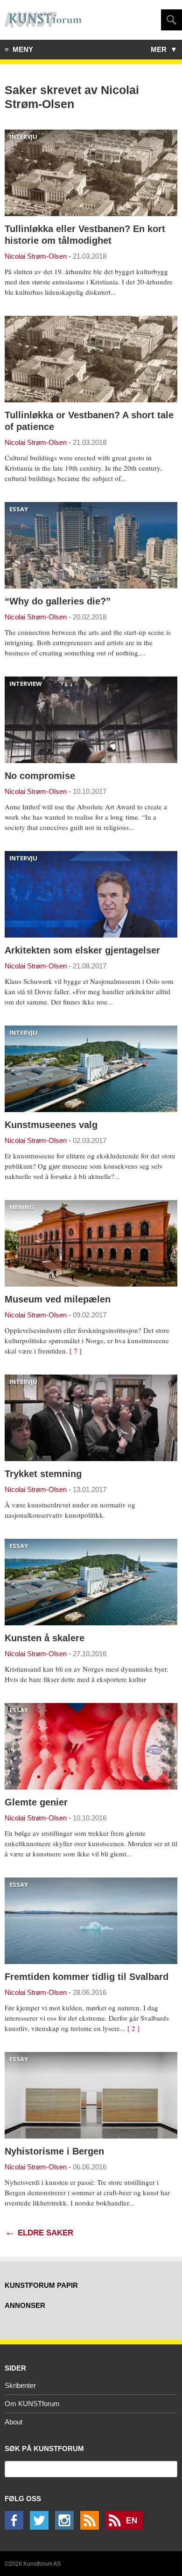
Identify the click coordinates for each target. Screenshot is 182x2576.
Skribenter (20, 2385)
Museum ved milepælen (58, 1299)
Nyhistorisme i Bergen (54, 2151)
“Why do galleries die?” (58, 601)
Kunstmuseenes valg (51, 1125)
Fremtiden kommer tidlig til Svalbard (87, 1977)
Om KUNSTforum (32, 2404)
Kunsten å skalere (45, 1638)
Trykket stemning (43, 1474)
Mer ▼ (164, 49)
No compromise (40, 776)
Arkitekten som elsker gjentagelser (82, 950)
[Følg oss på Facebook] (16, 2527)
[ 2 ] (133, 2028)
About (14, 2422)
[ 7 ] (76, 1351)
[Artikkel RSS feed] (92, 2527)
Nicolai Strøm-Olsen (36, 256)
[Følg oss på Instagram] (67, 2527)
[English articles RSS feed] (126, 2527)
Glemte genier (36, 1802)
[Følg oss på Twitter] (42, 2527)
